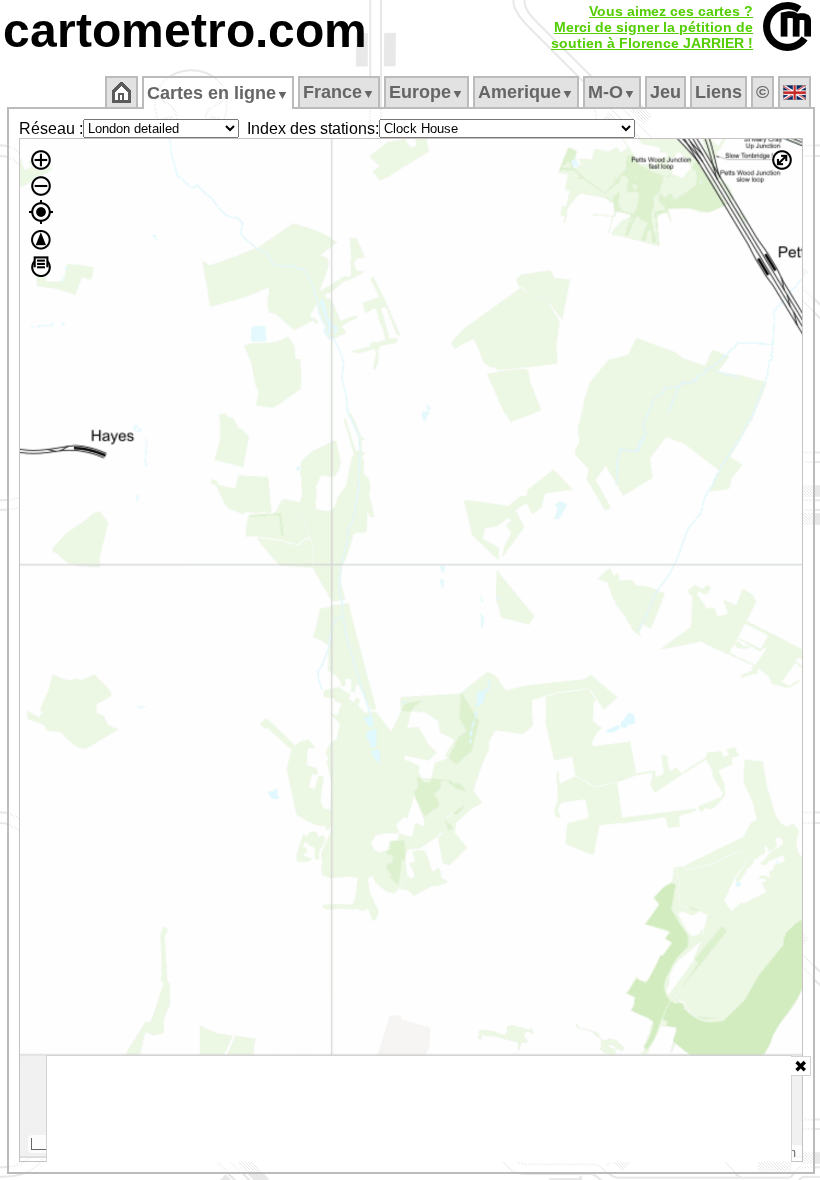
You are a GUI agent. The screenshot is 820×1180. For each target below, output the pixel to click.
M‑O (612, 92)
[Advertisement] (419, 1109)
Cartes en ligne (218, 93)
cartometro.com (185, 30)
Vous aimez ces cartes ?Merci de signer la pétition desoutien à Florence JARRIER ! (652, 27)
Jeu (665, 92)
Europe (426, 92)
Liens (718, 92)
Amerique (526, 92)
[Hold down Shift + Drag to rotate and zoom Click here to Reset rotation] (41, 240)
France (339, 92)
